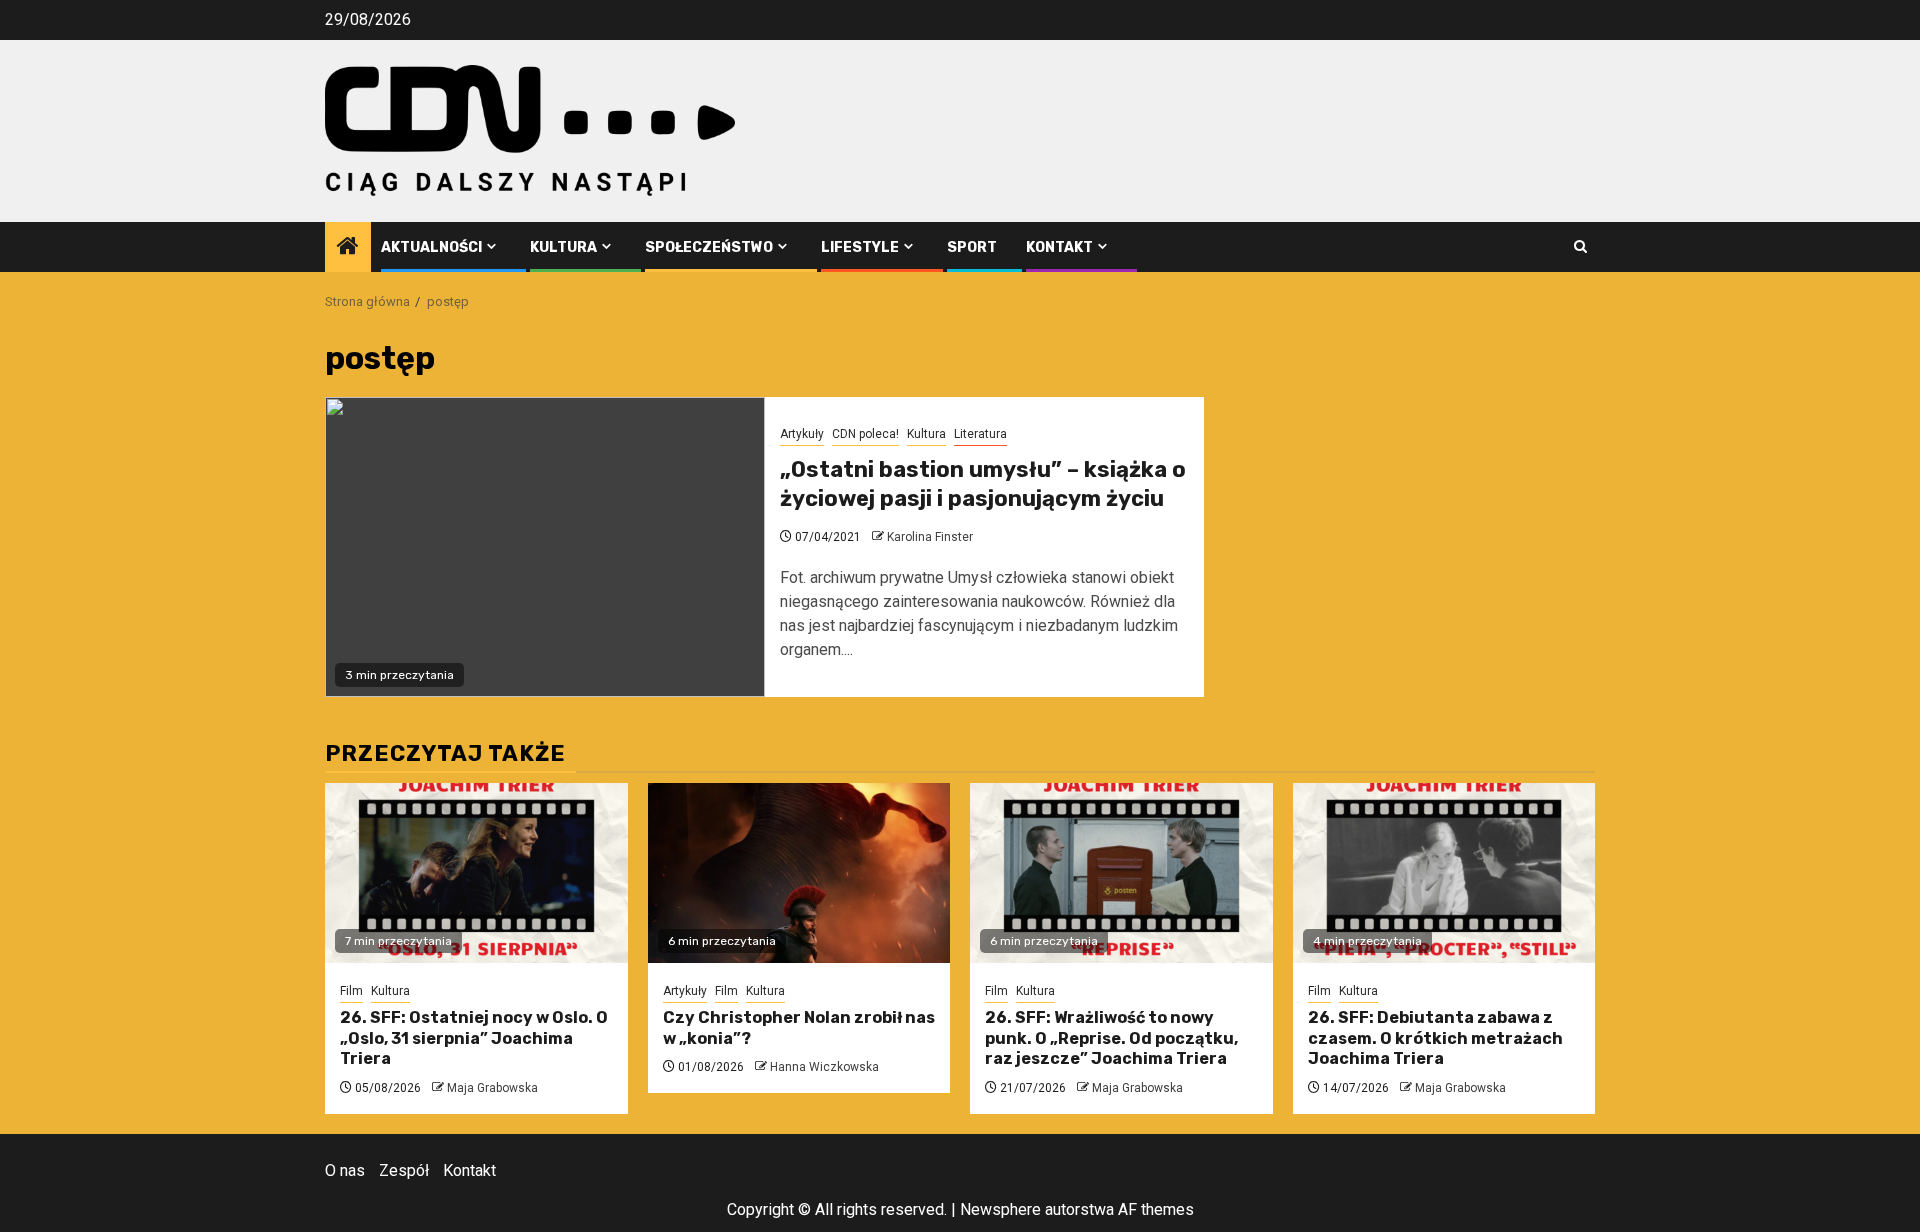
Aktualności (431, 247)
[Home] (348, 248)
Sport (972, 247)
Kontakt (1059, 247)
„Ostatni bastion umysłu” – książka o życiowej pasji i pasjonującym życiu (983, 484)
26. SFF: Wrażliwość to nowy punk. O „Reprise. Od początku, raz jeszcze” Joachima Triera (1111, 1038)
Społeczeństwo (709, 247)
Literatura (980, 434)
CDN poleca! (865, 434)
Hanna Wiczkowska (824, 1067)
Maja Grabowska (492, 1088)
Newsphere (1000, 1209)
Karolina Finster (930, 537)
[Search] (1580, 246)
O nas (345, 1170)
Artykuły (802, 434)
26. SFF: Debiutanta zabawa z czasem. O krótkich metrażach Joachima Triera (1435, 1038)
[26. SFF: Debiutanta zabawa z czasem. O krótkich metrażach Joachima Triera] (1444, 873)
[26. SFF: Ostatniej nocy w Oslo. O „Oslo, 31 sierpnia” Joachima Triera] (476, 873)
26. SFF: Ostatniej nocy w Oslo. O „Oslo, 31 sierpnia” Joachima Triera (474, 1038)
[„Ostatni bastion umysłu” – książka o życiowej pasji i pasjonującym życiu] (545, 547)
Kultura (563, 247)
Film (351, 991)
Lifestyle (860, 247)
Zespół (404, 1170)
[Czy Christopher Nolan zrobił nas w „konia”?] (799, 873)
